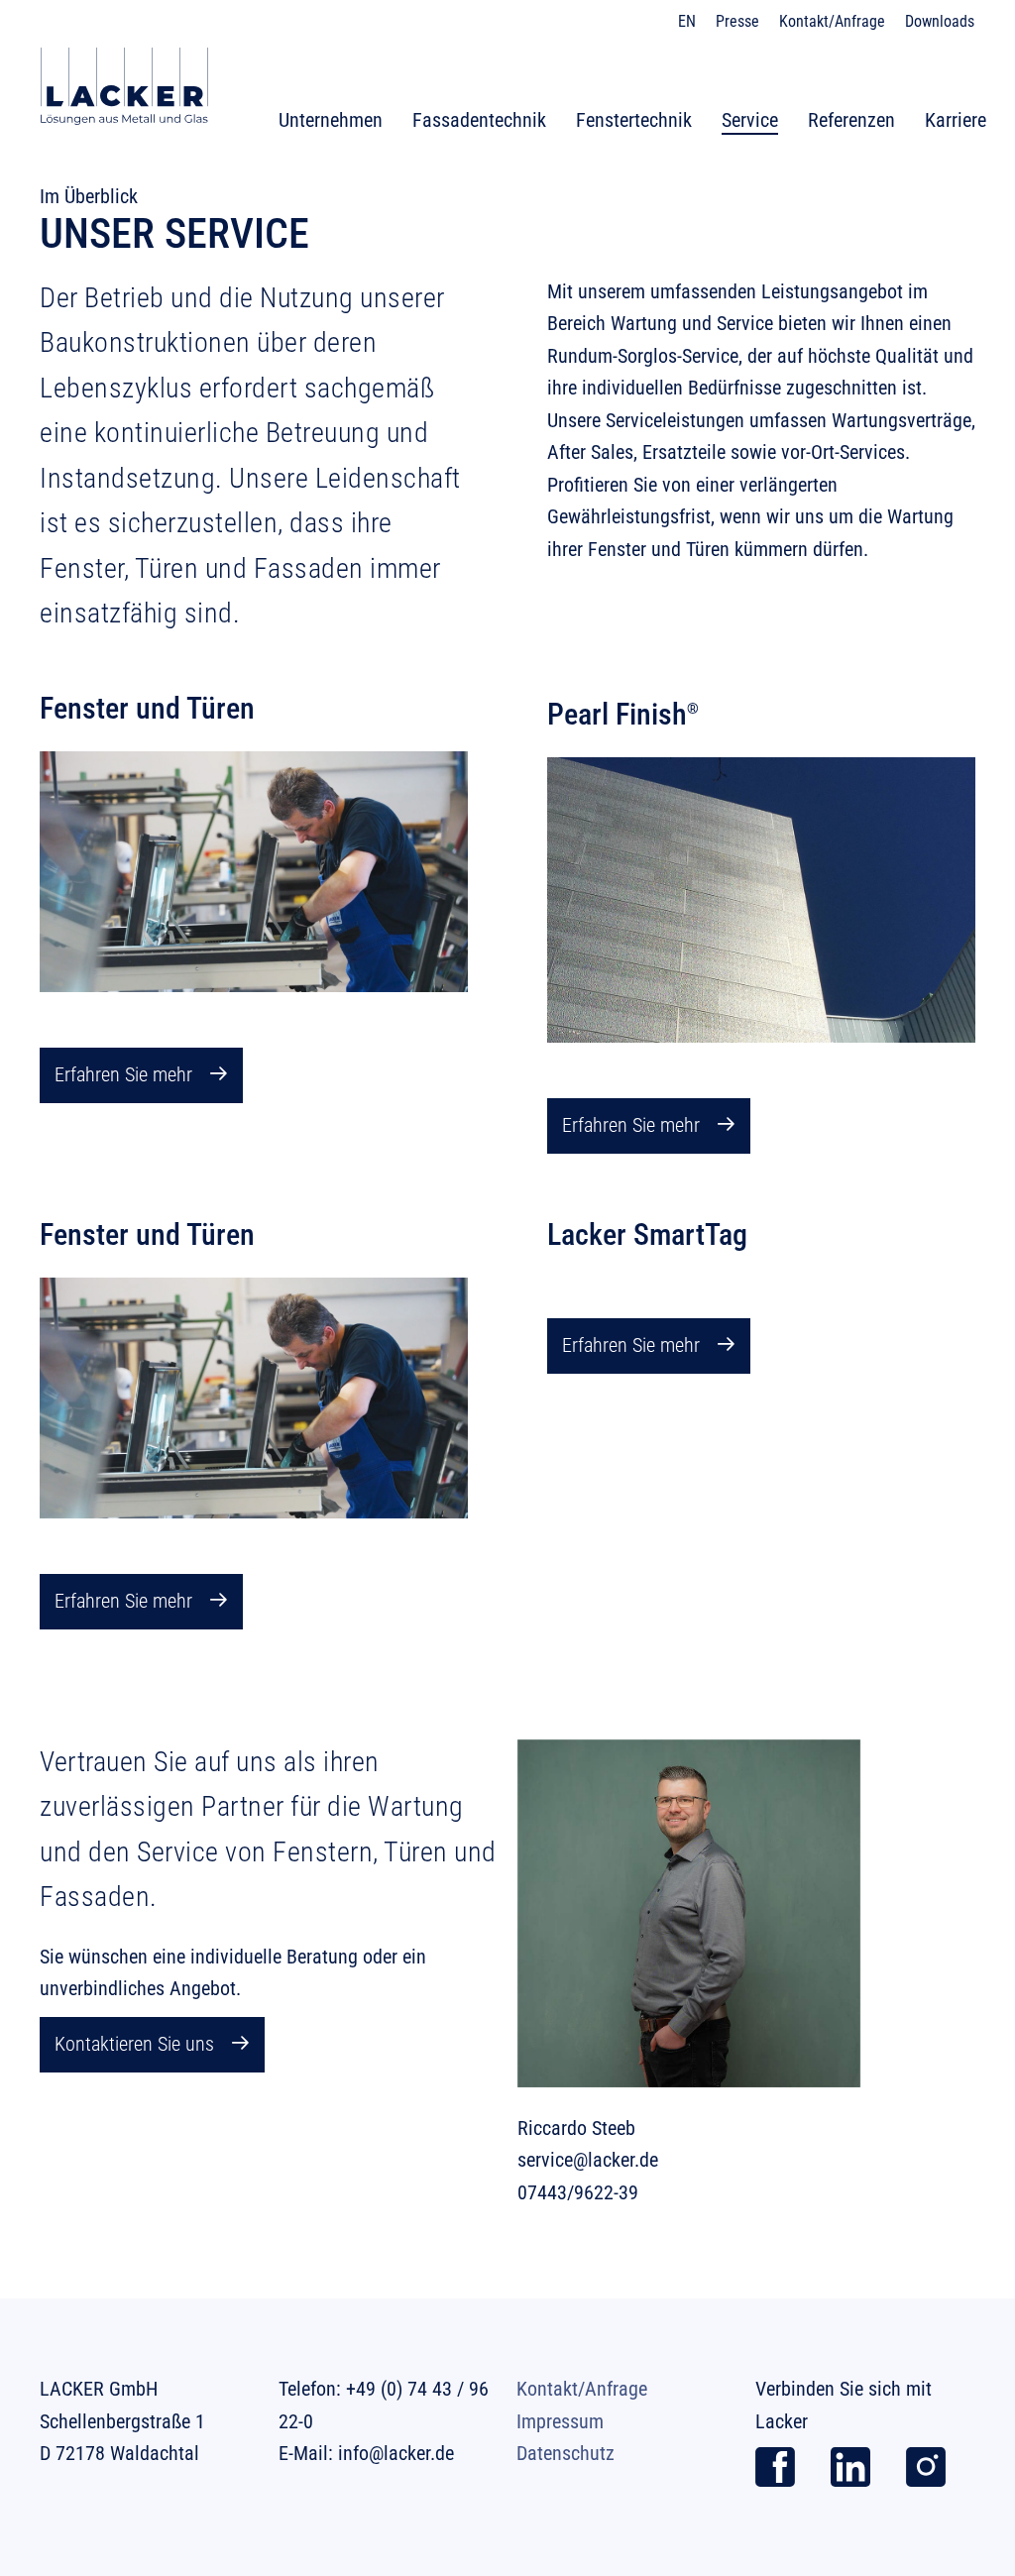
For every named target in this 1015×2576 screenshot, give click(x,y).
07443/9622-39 (578, 2192)
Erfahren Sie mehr (123, 1074)
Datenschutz (565, 2453)
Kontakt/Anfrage (582, 2389)
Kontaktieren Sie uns (134, 2044)
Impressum (560, 2421)
